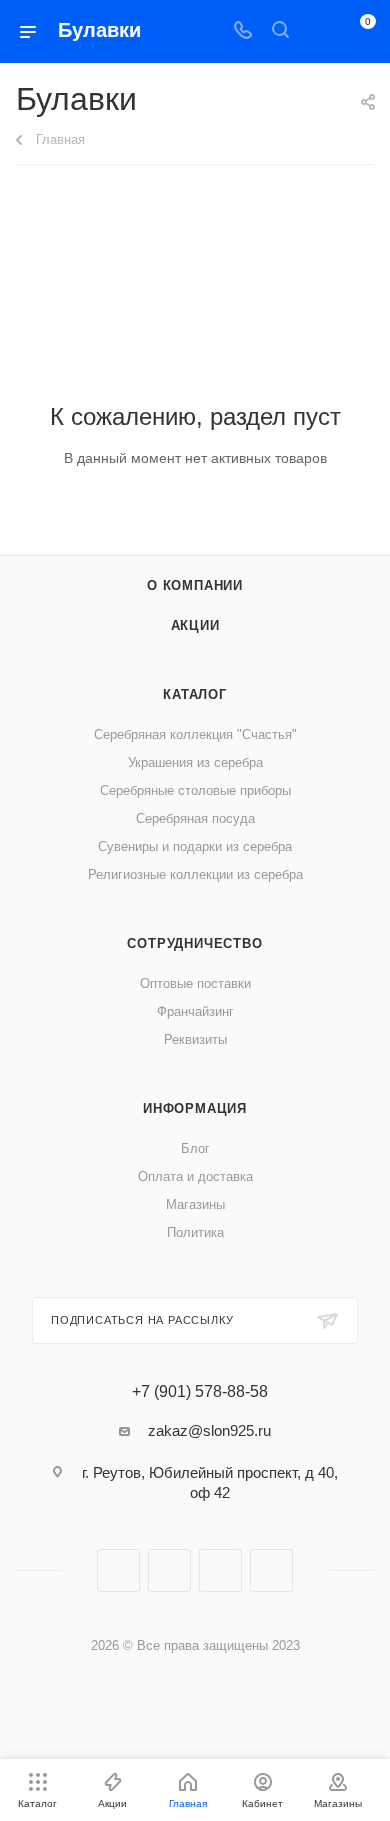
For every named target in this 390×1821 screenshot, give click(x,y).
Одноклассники (220, 1570)
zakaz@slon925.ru (209, 1430)
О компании (195, 585)
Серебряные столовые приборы (195, 790)
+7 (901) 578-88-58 (200, 1392)
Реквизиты (195, 1039)
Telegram (169, 1570)
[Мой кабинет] (318, 31)
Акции (195, 625)
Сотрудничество (194, 943)
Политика (195, 1232)
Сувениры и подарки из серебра (195, 846)
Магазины (195, 1204)
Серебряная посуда (195, 818)
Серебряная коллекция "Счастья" (195, 734)
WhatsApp (271, 1570)
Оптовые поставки (195, 983)
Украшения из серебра (195, 762)
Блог (195, 1148)
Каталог (195, 694)
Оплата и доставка (195, 1176)
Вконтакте (118, 1570)
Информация (195, 1108)
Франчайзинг (195, 1011)
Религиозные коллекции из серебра (195, 874)
